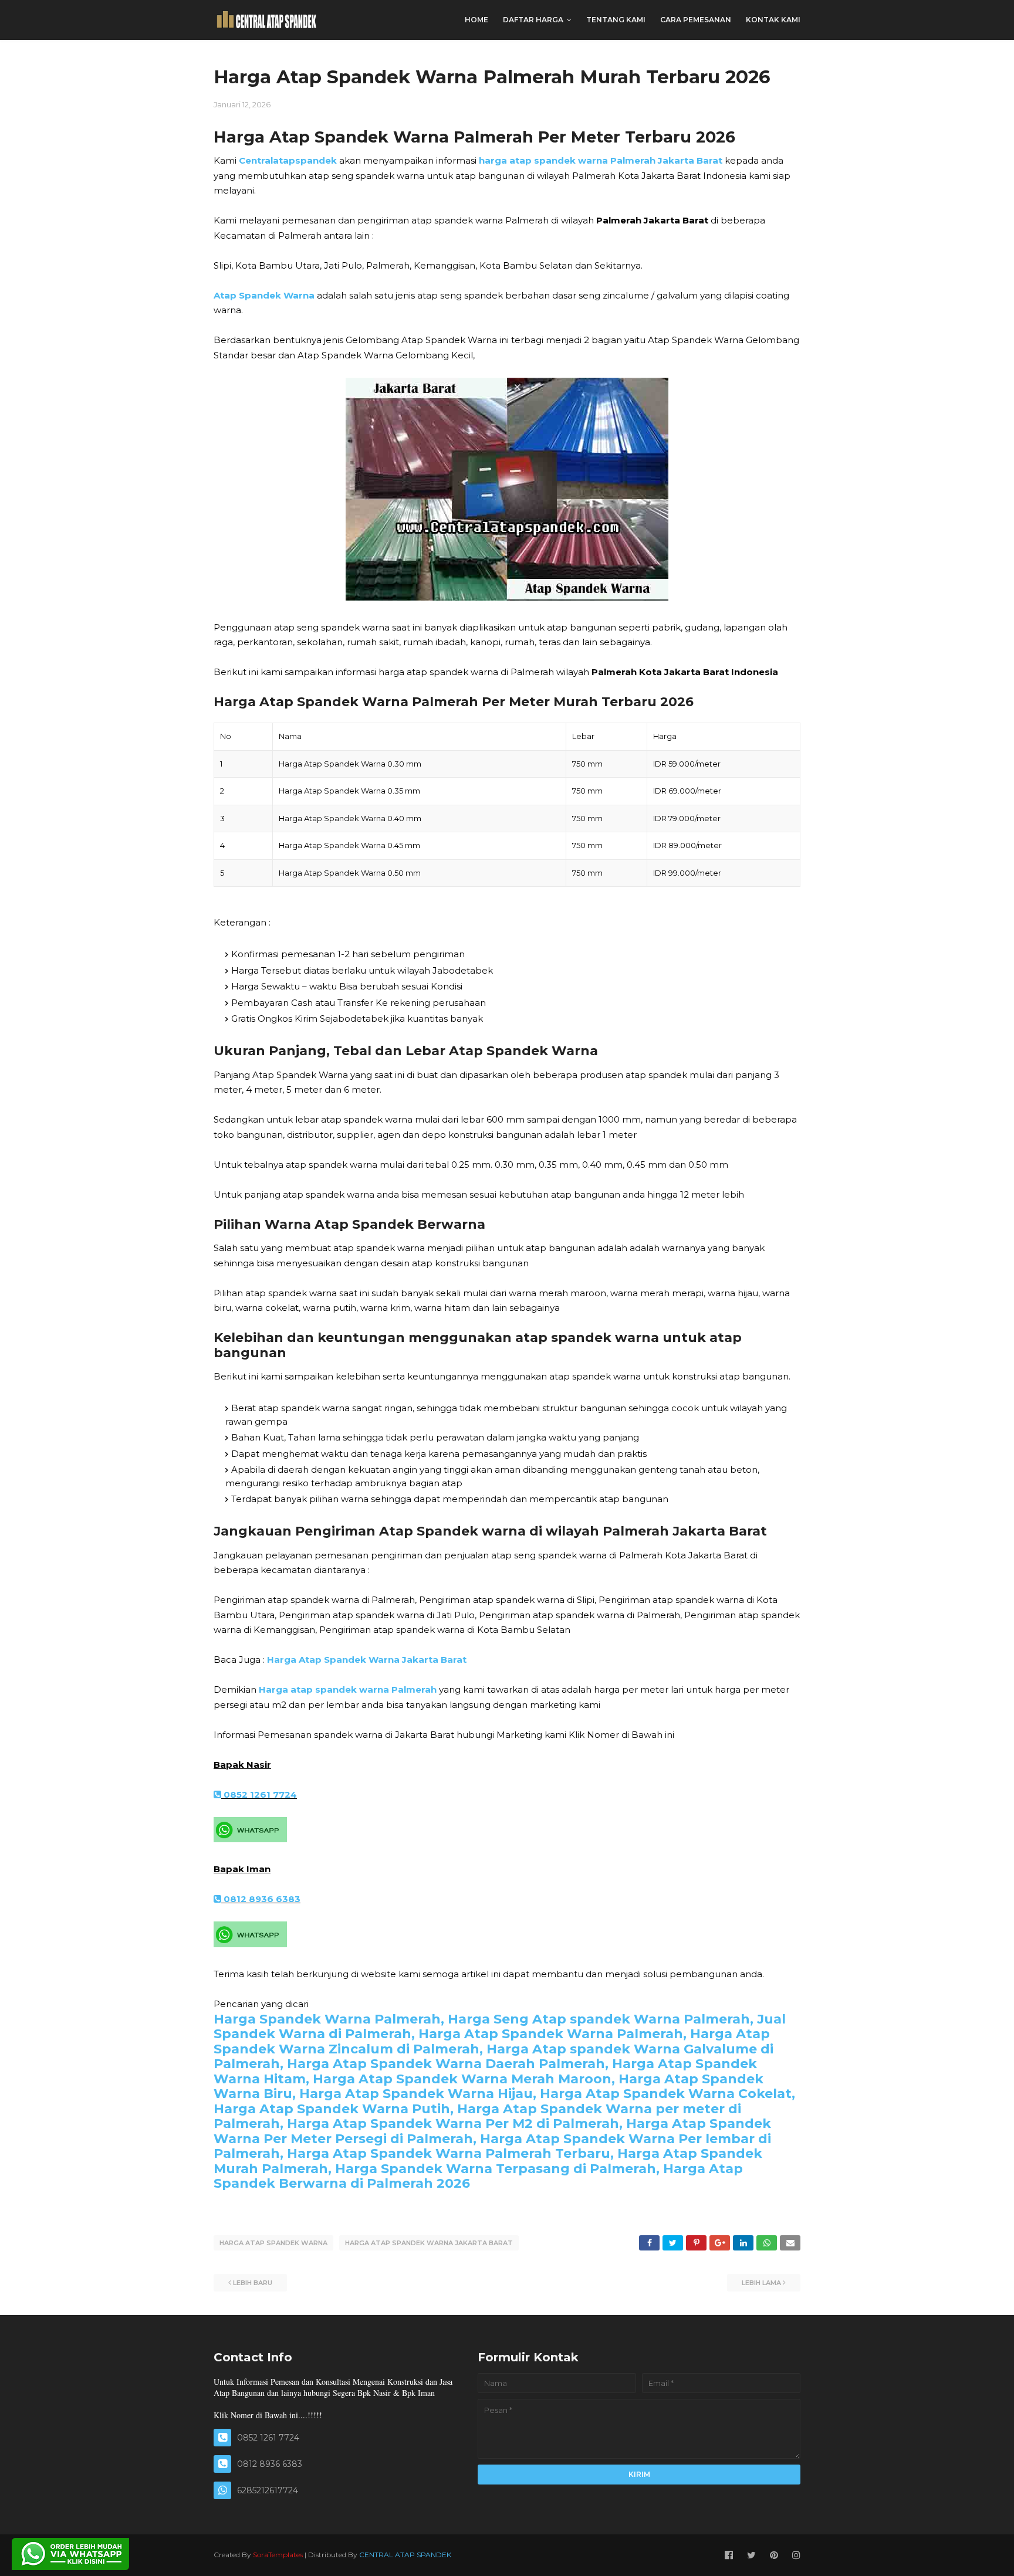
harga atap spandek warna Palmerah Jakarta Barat (601, 160)
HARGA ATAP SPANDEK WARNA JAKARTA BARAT (429, 2243)
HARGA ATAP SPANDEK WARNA (273, 2243)
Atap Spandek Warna (264, 295)
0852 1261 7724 (259, 1794)
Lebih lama (761, 2283)
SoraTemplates (278, 2555)
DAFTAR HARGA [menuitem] (533, 20)
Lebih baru (253, 2283)
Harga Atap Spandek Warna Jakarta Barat (367, 1660)
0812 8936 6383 (261, 1899)
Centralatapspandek (288, 160)
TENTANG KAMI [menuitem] (616, 20)
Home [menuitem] (476, 20)
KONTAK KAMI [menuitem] (773, 20)
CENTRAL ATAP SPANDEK (405, 2555)
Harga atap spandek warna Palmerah (348, 1689)
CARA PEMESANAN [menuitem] (696, 20)
